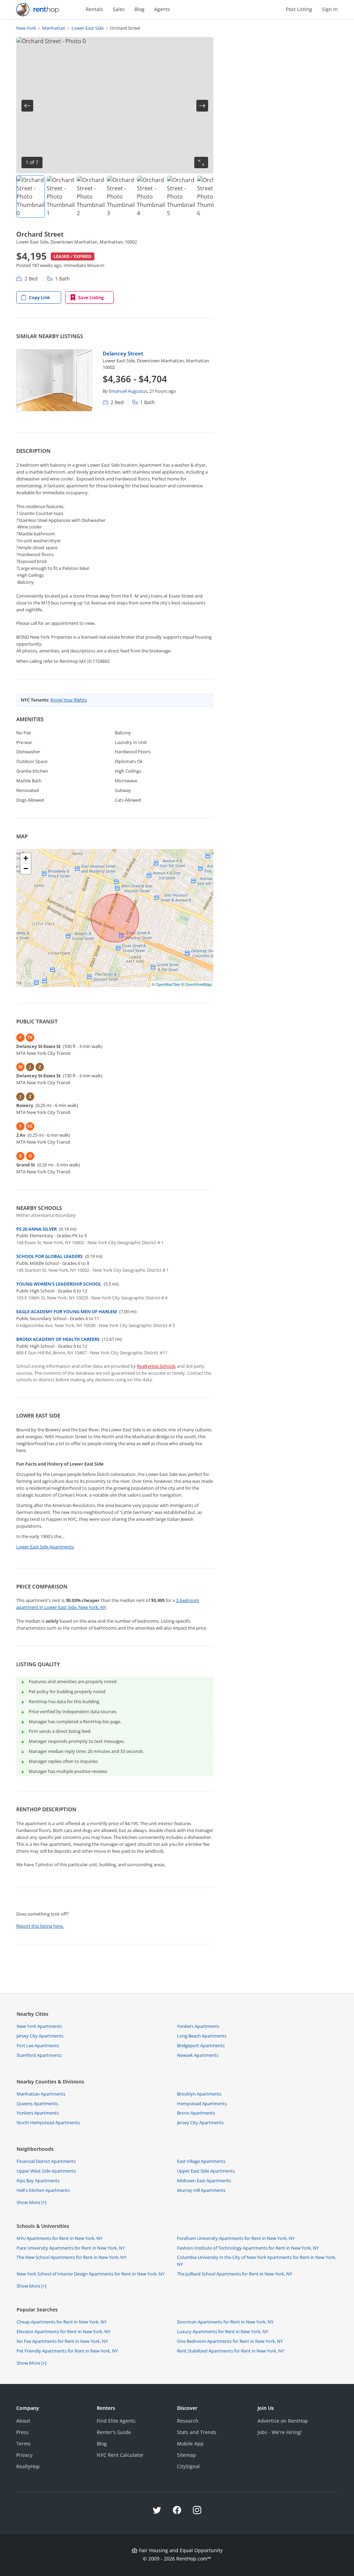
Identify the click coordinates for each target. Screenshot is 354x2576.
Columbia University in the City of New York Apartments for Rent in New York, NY (257, 2261)
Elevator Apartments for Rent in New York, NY (63, 2331)
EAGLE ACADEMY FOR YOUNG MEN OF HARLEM (67, 1311)
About (23, 2421)
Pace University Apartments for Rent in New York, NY (71, 2248)
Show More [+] (31, 2202)
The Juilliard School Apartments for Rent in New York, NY (235, 2274)
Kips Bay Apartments (38, 2181)
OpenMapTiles (168, 984)
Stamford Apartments (39, 2055)
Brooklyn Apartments (199, 2094)
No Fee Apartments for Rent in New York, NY (62, 2341)
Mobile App (190, 2444)
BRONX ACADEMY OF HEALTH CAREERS (58, 1339)
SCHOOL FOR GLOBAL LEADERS (49, 1256)
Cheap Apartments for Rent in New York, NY (62, 2322)
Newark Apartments (198, 2055)
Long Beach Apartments (202, 2036)
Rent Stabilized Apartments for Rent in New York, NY (231, 2351)
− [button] (26, 869)
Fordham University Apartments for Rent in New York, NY (236, 2238)
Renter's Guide (114, 2432)
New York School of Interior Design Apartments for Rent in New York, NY (91, 2274)
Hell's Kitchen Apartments (43, 2190)
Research (188, 2421)
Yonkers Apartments (198, 2026)
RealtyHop (28, 2466)
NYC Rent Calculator (120, 2455)
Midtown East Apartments (204, 2181)
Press (22, 2432)
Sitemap (187, 2455)
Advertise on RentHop (283, 2421)
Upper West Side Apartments (46, 2171)
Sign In (330, 9)
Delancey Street (123, 353)
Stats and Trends (197, 2432)
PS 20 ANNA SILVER (36, 1229)
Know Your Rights (69, 700)
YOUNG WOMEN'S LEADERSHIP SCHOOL (59, 1284)
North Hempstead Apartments (48, 2122)
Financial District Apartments (46, 2161)
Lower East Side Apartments (45, 1547)
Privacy (24, 2455)
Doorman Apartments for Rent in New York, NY (225, 2322)
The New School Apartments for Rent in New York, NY (71, 2257)
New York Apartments (39, 2026)
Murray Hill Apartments (201, 2190)
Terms (24, 2444)
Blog (139, 9)
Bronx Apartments (196, 2113)
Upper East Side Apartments (206, 2171)
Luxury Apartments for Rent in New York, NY (223, 2331)
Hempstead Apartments (202, 2103)
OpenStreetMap (198, 984)
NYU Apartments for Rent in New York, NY (59, 2238)
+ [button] (26, 858)
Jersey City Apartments (40, 2036)
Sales (119, 9)
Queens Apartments (37, 2103)
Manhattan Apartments (41, 2094)
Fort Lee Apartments (38, 2045)
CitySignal (188, 2466)
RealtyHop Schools (156, 1366)
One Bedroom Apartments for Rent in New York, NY (230, 2341)
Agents (162, 9)
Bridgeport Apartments (201, 2045)
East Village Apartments (201, 2161)
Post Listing (299, 9)
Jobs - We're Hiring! (280, 2432)
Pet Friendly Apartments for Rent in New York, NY (67, 2351)
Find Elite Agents (116, 2421)
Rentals (94, 9)
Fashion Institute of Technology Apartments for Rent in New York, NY (248, 2248)
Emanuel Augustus (128, 391)
